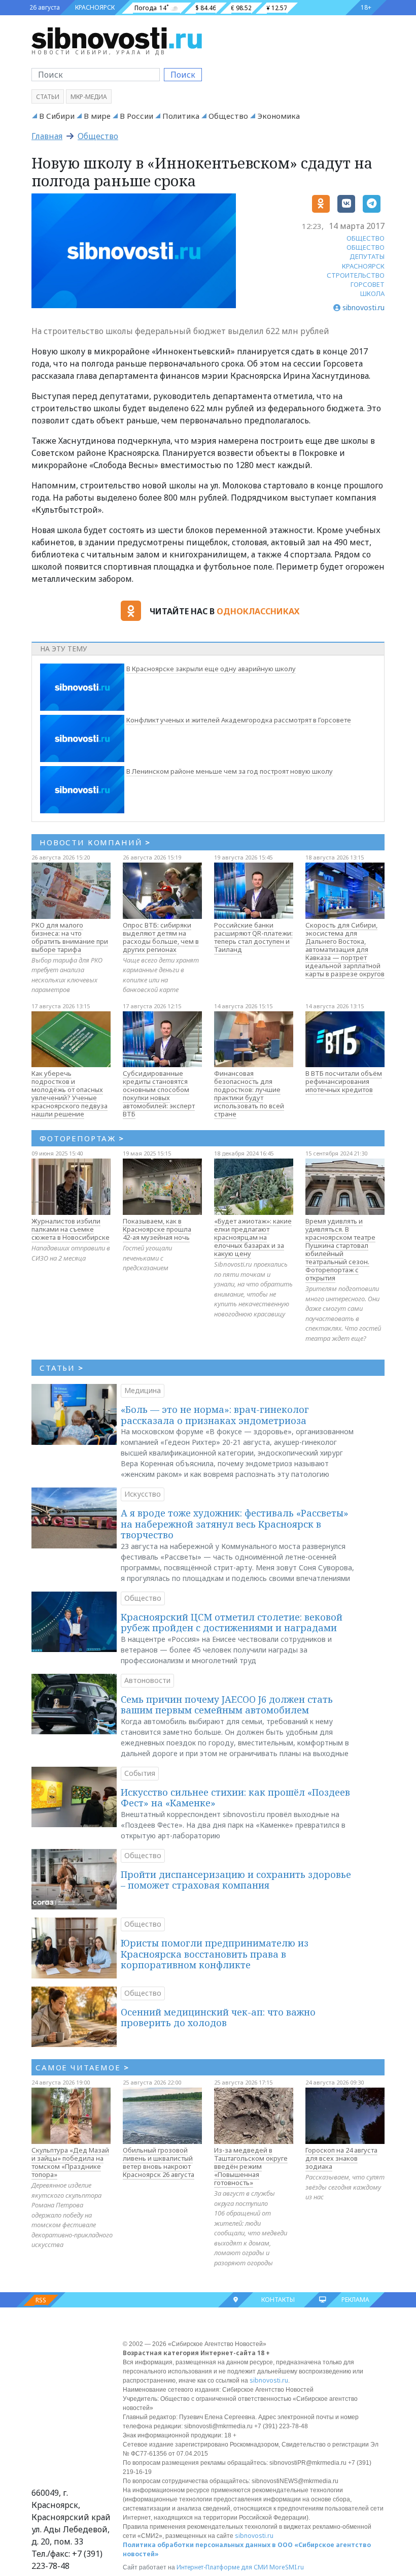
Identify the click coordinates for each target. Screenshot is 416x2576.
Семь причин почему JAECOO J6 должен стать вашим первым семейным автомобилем (227, 1705)
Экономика (279, 116)
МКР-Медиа (89, 97)
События (140, 1773)
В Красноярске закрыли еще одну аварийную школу (211, 669)
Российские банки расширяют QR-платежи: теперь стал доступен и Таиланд (253, 937)
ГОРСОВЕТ (368, 284)
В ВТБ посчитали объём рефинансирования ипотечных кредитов (344, 1081)
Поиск (183, 75)
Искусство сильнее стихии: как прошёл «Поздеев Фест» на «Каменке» (235, 1798)
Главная (47, 136)
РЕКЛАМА (355, 2300)
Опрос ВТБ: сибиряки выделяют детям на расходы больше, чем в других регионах (161, 937)
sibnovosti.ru (269, 2380)
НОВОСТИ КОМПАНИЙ (95, 842)
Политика (181, 116)
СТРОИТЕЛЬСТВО (356, 275)
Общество (228, 116)
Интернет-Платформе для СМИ (222, 2567)
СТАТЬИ (62, 1368)
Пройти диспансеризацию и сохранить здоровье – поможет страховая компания (236, 1880)
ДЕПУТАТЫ (367, 256)
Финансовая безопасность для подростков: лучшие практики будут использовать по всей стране (249, 1094)
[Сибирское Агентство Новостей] (117, 38)
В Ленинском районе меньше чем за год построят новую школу (230, 771)
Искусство (143, 1494)
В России (136, 116)
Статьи (48, 97)
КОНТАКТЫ (278, 2300)
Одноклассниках (258, 611)
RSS (41, 2300)
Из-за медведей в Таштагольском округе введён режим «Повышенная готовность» (251, 2166)
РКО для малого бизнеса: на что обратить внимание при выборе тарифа (70, 937)
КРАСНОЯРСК (95, 7)
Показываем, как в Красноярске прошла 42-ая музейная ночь (157, 1229)
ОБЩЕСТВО (366, 238)
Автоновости (147, 1680)
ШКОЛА (372, 293)
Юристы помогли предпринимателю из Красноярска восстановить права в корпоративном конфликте (215, 1954)
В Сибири (57, 116)
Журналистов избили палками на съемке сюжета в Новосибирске (71, 1229)
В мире (97, 116)
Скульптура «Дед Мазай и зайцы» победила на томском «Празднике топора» (70, 2162)
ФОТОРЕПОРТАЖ (82, 1138)
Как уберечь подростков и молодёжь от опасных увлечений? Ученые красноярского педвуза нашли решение (70, 1094)
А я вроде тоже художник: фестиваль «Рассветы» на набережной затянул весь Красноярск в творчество (235, 1524)
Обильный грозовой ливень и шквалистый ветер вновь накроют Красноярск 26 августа (159, 2162)
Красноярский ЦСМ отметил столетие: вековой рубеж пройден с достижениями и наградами (232, 1623)
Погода (146, 8)
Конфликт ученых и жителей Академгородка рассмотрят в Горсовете (239, 720)
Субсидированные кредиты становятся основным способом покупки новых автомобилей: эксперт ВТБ (159, 1094)
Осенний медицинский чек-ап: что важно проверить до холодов (218, 2018)
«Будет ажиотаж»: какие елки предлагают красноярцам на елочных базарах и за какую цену (253, 1237)
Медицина (143, 1390)
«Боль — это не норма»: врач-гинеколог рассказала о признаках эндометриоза (215, 1415)
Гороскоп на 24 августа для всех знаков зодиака (341, 2158)
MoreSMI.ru (287, 2567)
